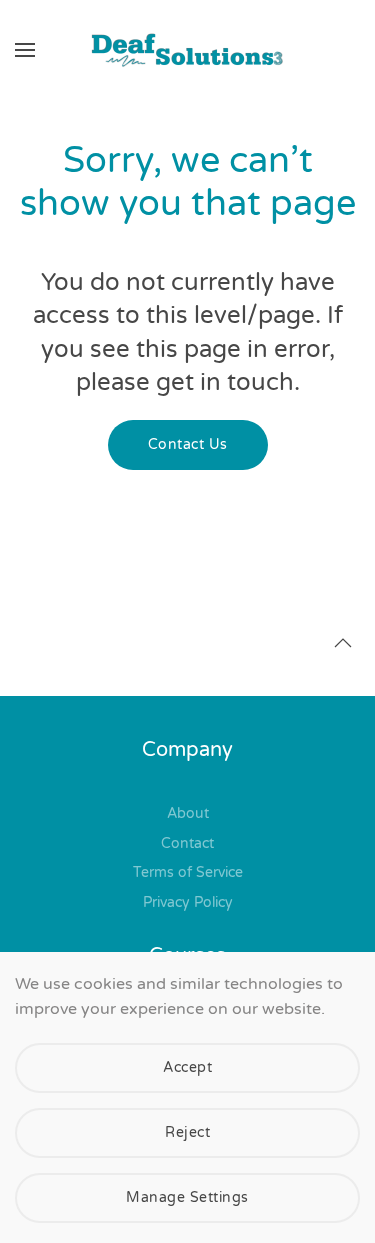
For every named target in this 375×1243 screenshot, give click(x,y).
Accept (187, 1067)
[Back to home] (188, 50)
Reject (187, 1132)
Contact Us (188, 444)
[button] (25, 50)
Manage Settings (187, 1197)
